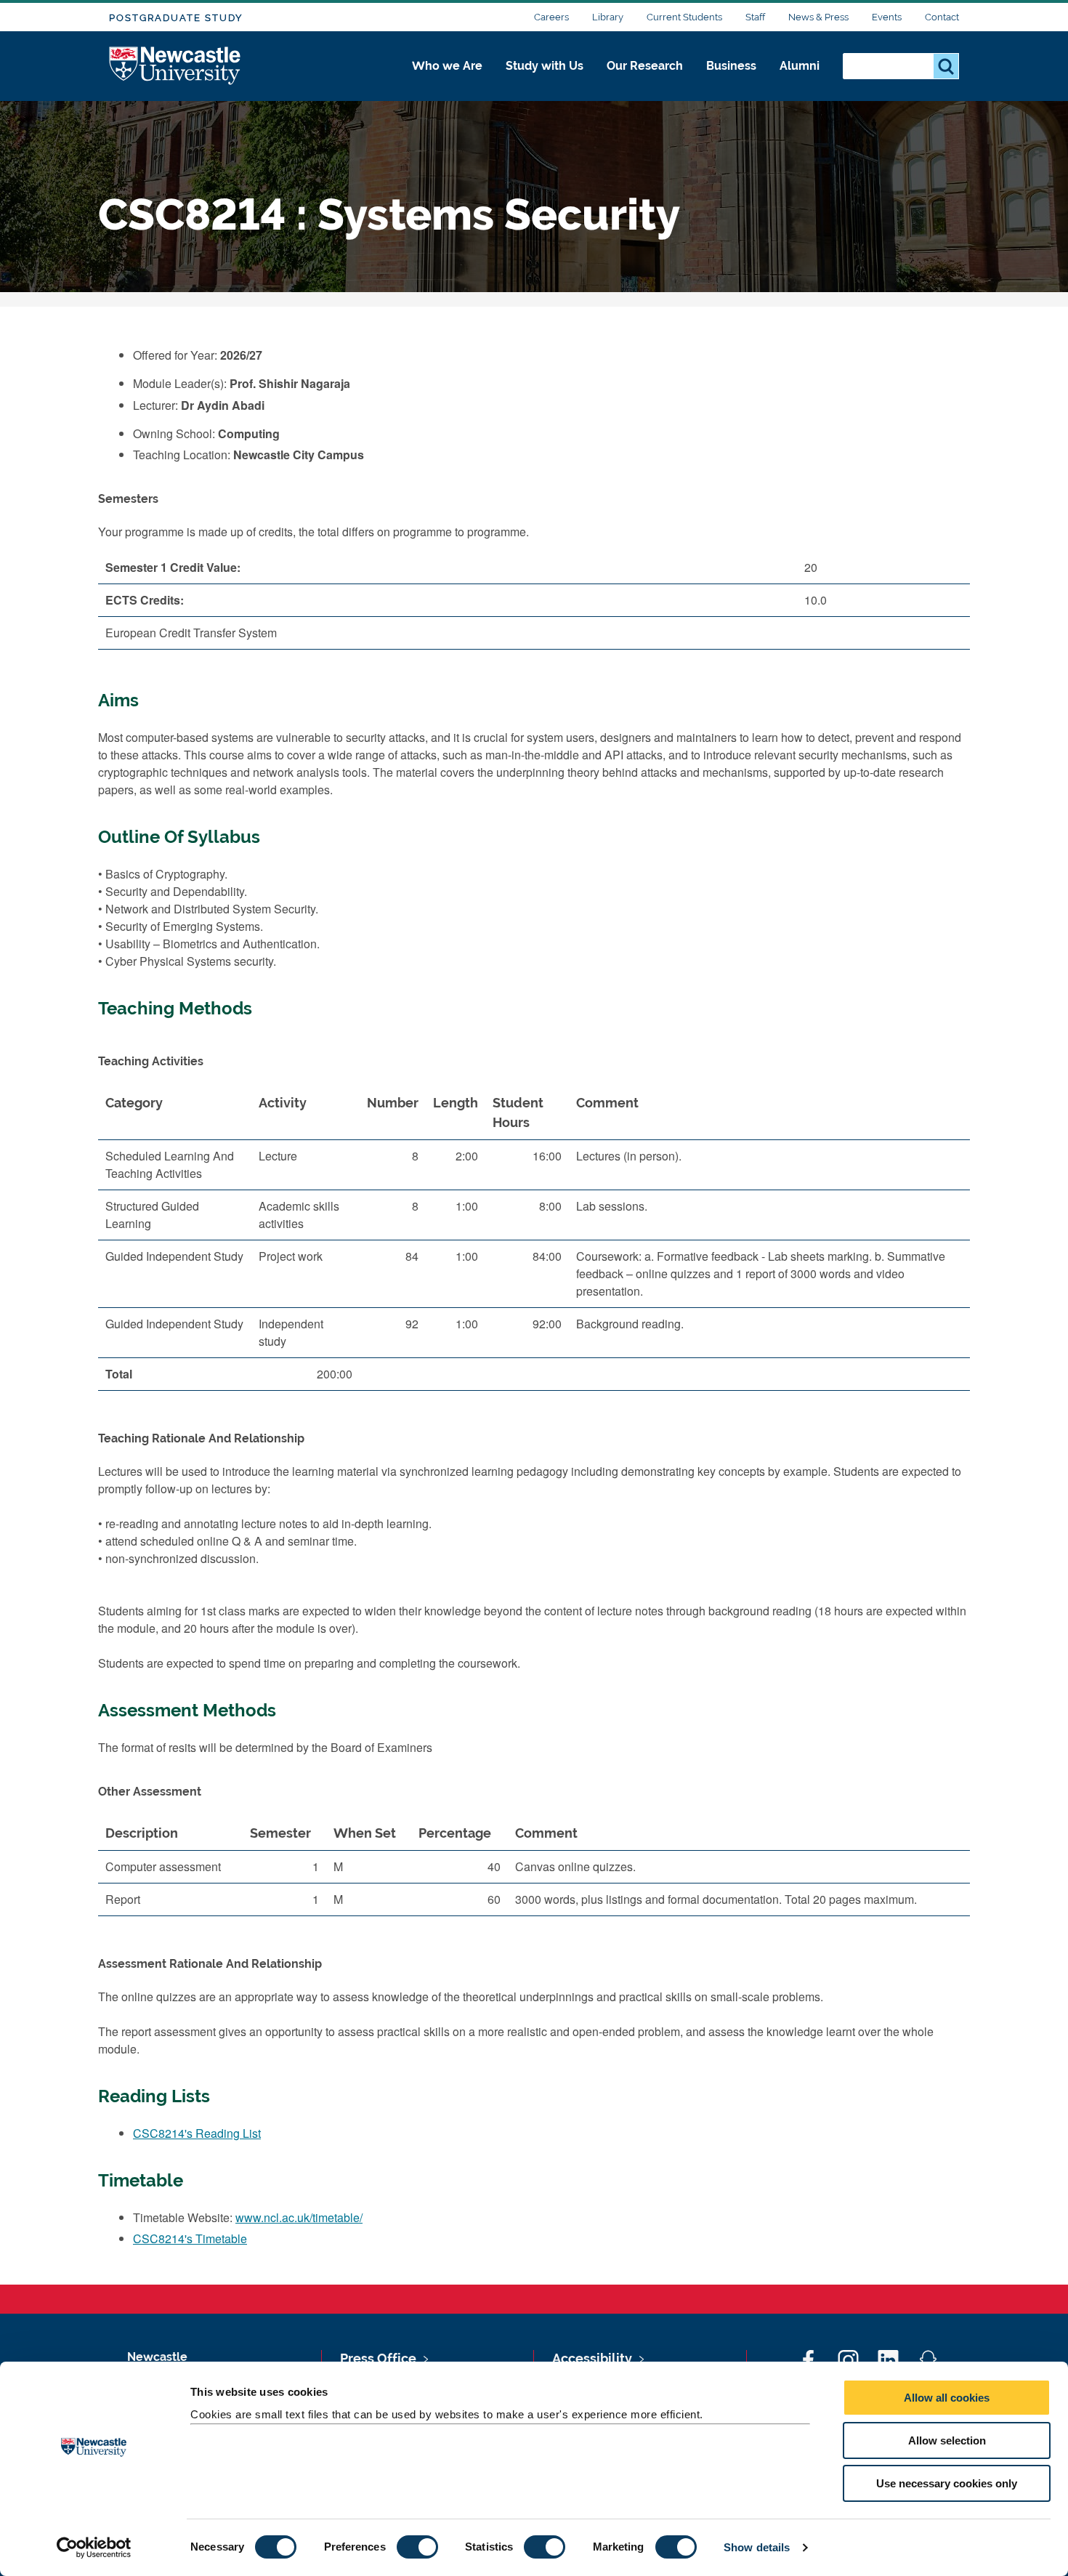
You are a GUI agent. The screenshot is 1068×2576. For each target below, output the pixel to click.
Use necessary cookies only (947, 2483)
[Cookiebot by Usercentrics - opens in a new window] (94, 2548)
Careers (551, 17)
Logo (175, 66)
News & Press (818, 17)
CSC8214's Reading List (197, 2133)
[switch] (417, 2547)
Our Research (645, 66)
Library (608, 17)
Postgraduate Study (176, 18)
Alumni (800, 66)
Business (731, 66)
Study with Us (545, 66)
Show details (757, 2547)
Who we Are (447, 66)
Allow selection (947, 2440)
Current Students (684, 17)
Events (887, 17)
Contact (942, 17)
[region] (534, 1244)
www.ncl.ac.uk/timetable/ (299, 2217)
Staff (755, 17)
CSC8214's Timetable (190, 2238)
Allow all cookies (947, 2398)
